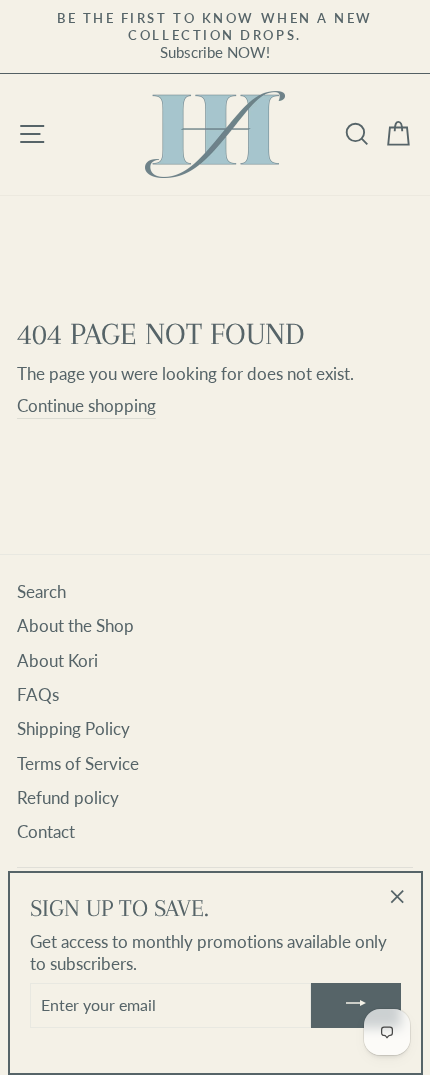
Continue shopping (86, 405)
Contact (46, 831)
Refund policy (68, 797)
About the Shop (75, 625)
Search (41, 591)
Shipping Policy (73, 728)
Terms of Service (78, 763)
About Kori (57, 660)
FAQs (38, 694)
